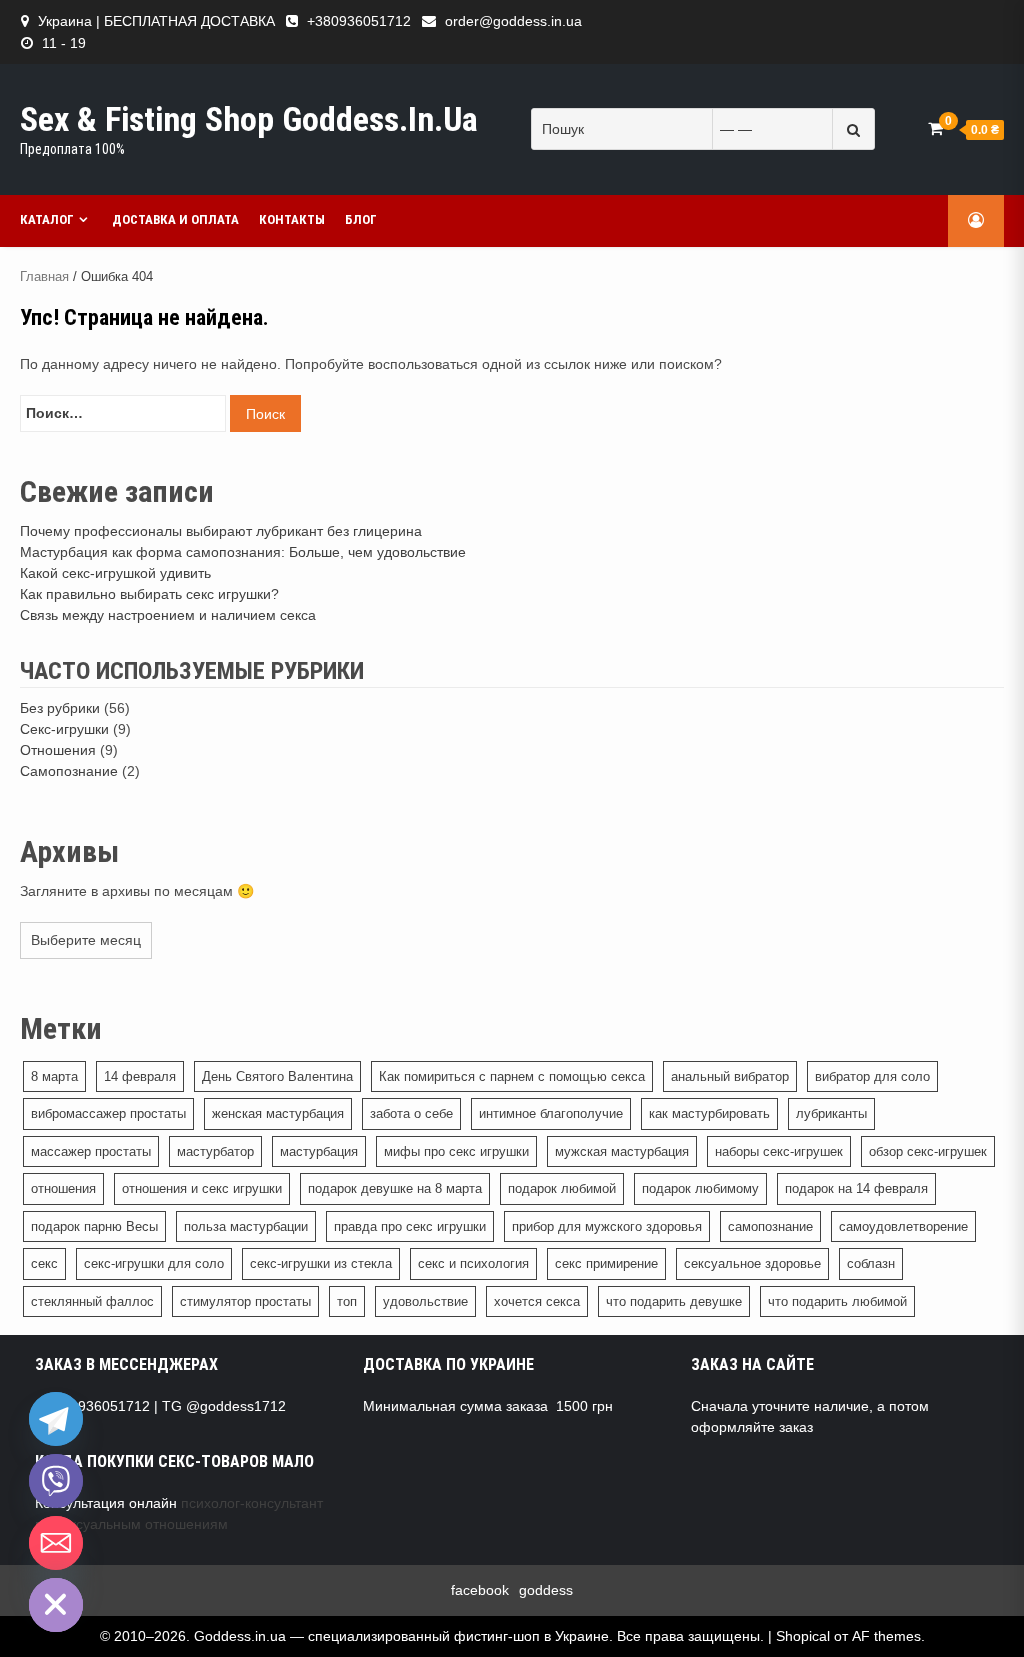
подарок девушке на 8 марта (395, 1188)
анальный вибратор (730, 1076)
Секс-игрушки (64, 729)
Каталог (47, 219)
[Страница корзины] (935, 128)
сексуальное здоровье (752, 1263)
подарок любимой (562, 1188)
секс (44, 1263)
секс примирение (606, 1263)
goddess (546, 1590)
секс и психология (473, 1263)
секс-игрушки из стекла (321, 1263)
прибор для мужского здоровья (607, 1226)
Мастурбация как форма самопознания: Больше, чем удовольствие (243, 552)
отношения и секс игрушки (202, 1188)
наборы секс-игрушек (779, 1151)
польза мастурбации (246, 1226)
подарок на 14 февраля (856, 1188)
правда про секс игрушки (410, 1226)
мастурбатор (215, 1151)
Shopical (803, 1636)
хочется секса (537, 1301)
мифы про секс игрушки (456, 1151)
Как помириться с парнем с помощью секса (512, 1076)
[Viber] (56, 1481)
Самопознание (69, 771)
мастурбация (319, 1151)
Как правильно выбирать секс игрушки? (149, 594)
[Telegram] (56, 1419)
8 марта (54, 1076)
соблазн (871, 1263)
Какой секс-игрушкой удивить (115, 573)
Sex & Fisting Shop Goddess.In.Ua (249, 119)
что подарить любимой (837, 1301)
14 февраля (140, 1076)
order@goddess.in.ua (513, 21)
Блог (361, 219)
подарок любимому (700, 1188)
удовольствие (425, 1301)
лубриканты (831, 1113)
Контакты (292, 219)
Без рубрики (60, 708)
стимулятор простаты (245, 1301)
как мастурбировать (709, 1113)
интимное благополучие (551, 1113)
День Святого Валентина (277, 1076)
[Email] (56, 1543)
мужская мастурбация (622, 1151)
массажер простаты (91, 1151)
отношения (63, 1188)
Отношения (58, 750)
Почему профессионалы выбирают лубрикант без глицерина (221, 531)
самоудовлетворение (903, 1226)
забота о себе (411, 1113)
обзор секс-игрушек (928, 1151)
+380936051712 (359, 21)
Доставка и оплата (175, 219)
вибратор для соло (872, 1076)
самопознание (770, 1226)
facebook (480, 1590)
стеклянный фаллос (92, 1301)
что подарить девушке (674, 1301)
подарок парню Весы (94, 1226)
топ (347, 1301)
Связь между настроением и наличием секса (168, 615)
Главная (44, 276)
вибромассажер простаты (108, 1113)
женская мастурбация (278, 1113)
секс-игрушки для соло (154, 1263)
